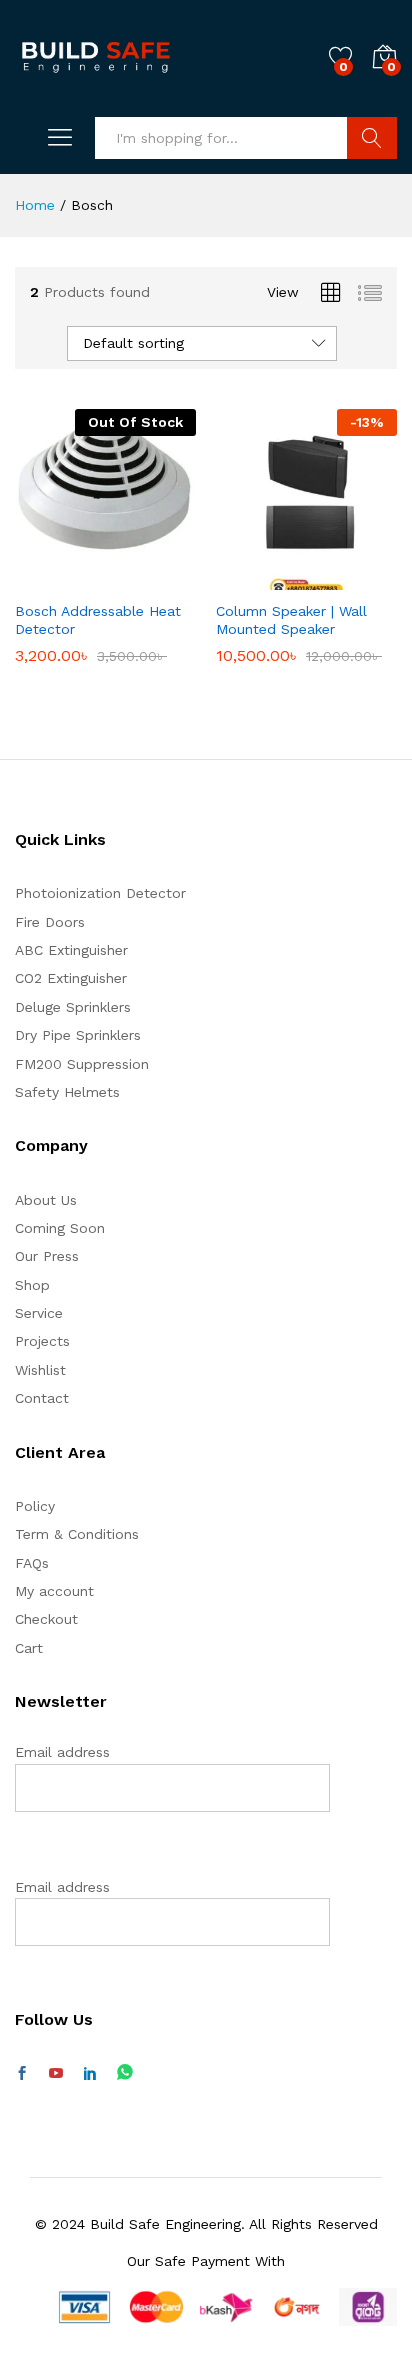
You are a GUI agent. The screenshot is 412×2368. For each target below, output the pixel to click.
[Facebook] (22, 2074)
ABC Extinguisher (71, 950)
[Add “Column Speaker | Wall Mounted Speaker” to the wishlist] (350, 578)
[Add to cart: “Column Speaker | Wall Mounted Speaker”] (258, 578)
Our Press (47, 1256)
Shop (32, 1285)
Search (372, 138)
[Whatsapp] (125, 2073)
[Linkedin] (90, 2074)
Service (39, 1313)
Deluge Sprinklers (73, 1007)
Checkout (46, 1619)
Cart (29, 1648)
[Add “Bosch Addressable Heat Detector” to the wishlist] (149, 578)
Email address (62, 1752)
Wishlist (40, 1370)
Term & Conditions (77, 1534)
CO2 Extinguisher (71, 978)
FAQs (32, 1563)
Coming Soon (60, 1228)
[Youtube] (56, 2074)
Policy (35, 1506)
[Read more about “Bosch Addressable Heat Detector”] (57, 578)
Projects (42, 1341)
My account (54, 1591)
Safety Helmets (67, 1092)
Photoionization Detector (100, 893)
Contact (42, 1398)
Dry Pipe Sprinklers (78, 1035)
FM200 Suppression (82, 1064)
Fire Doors (50, 922)
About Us (46, 1200)
